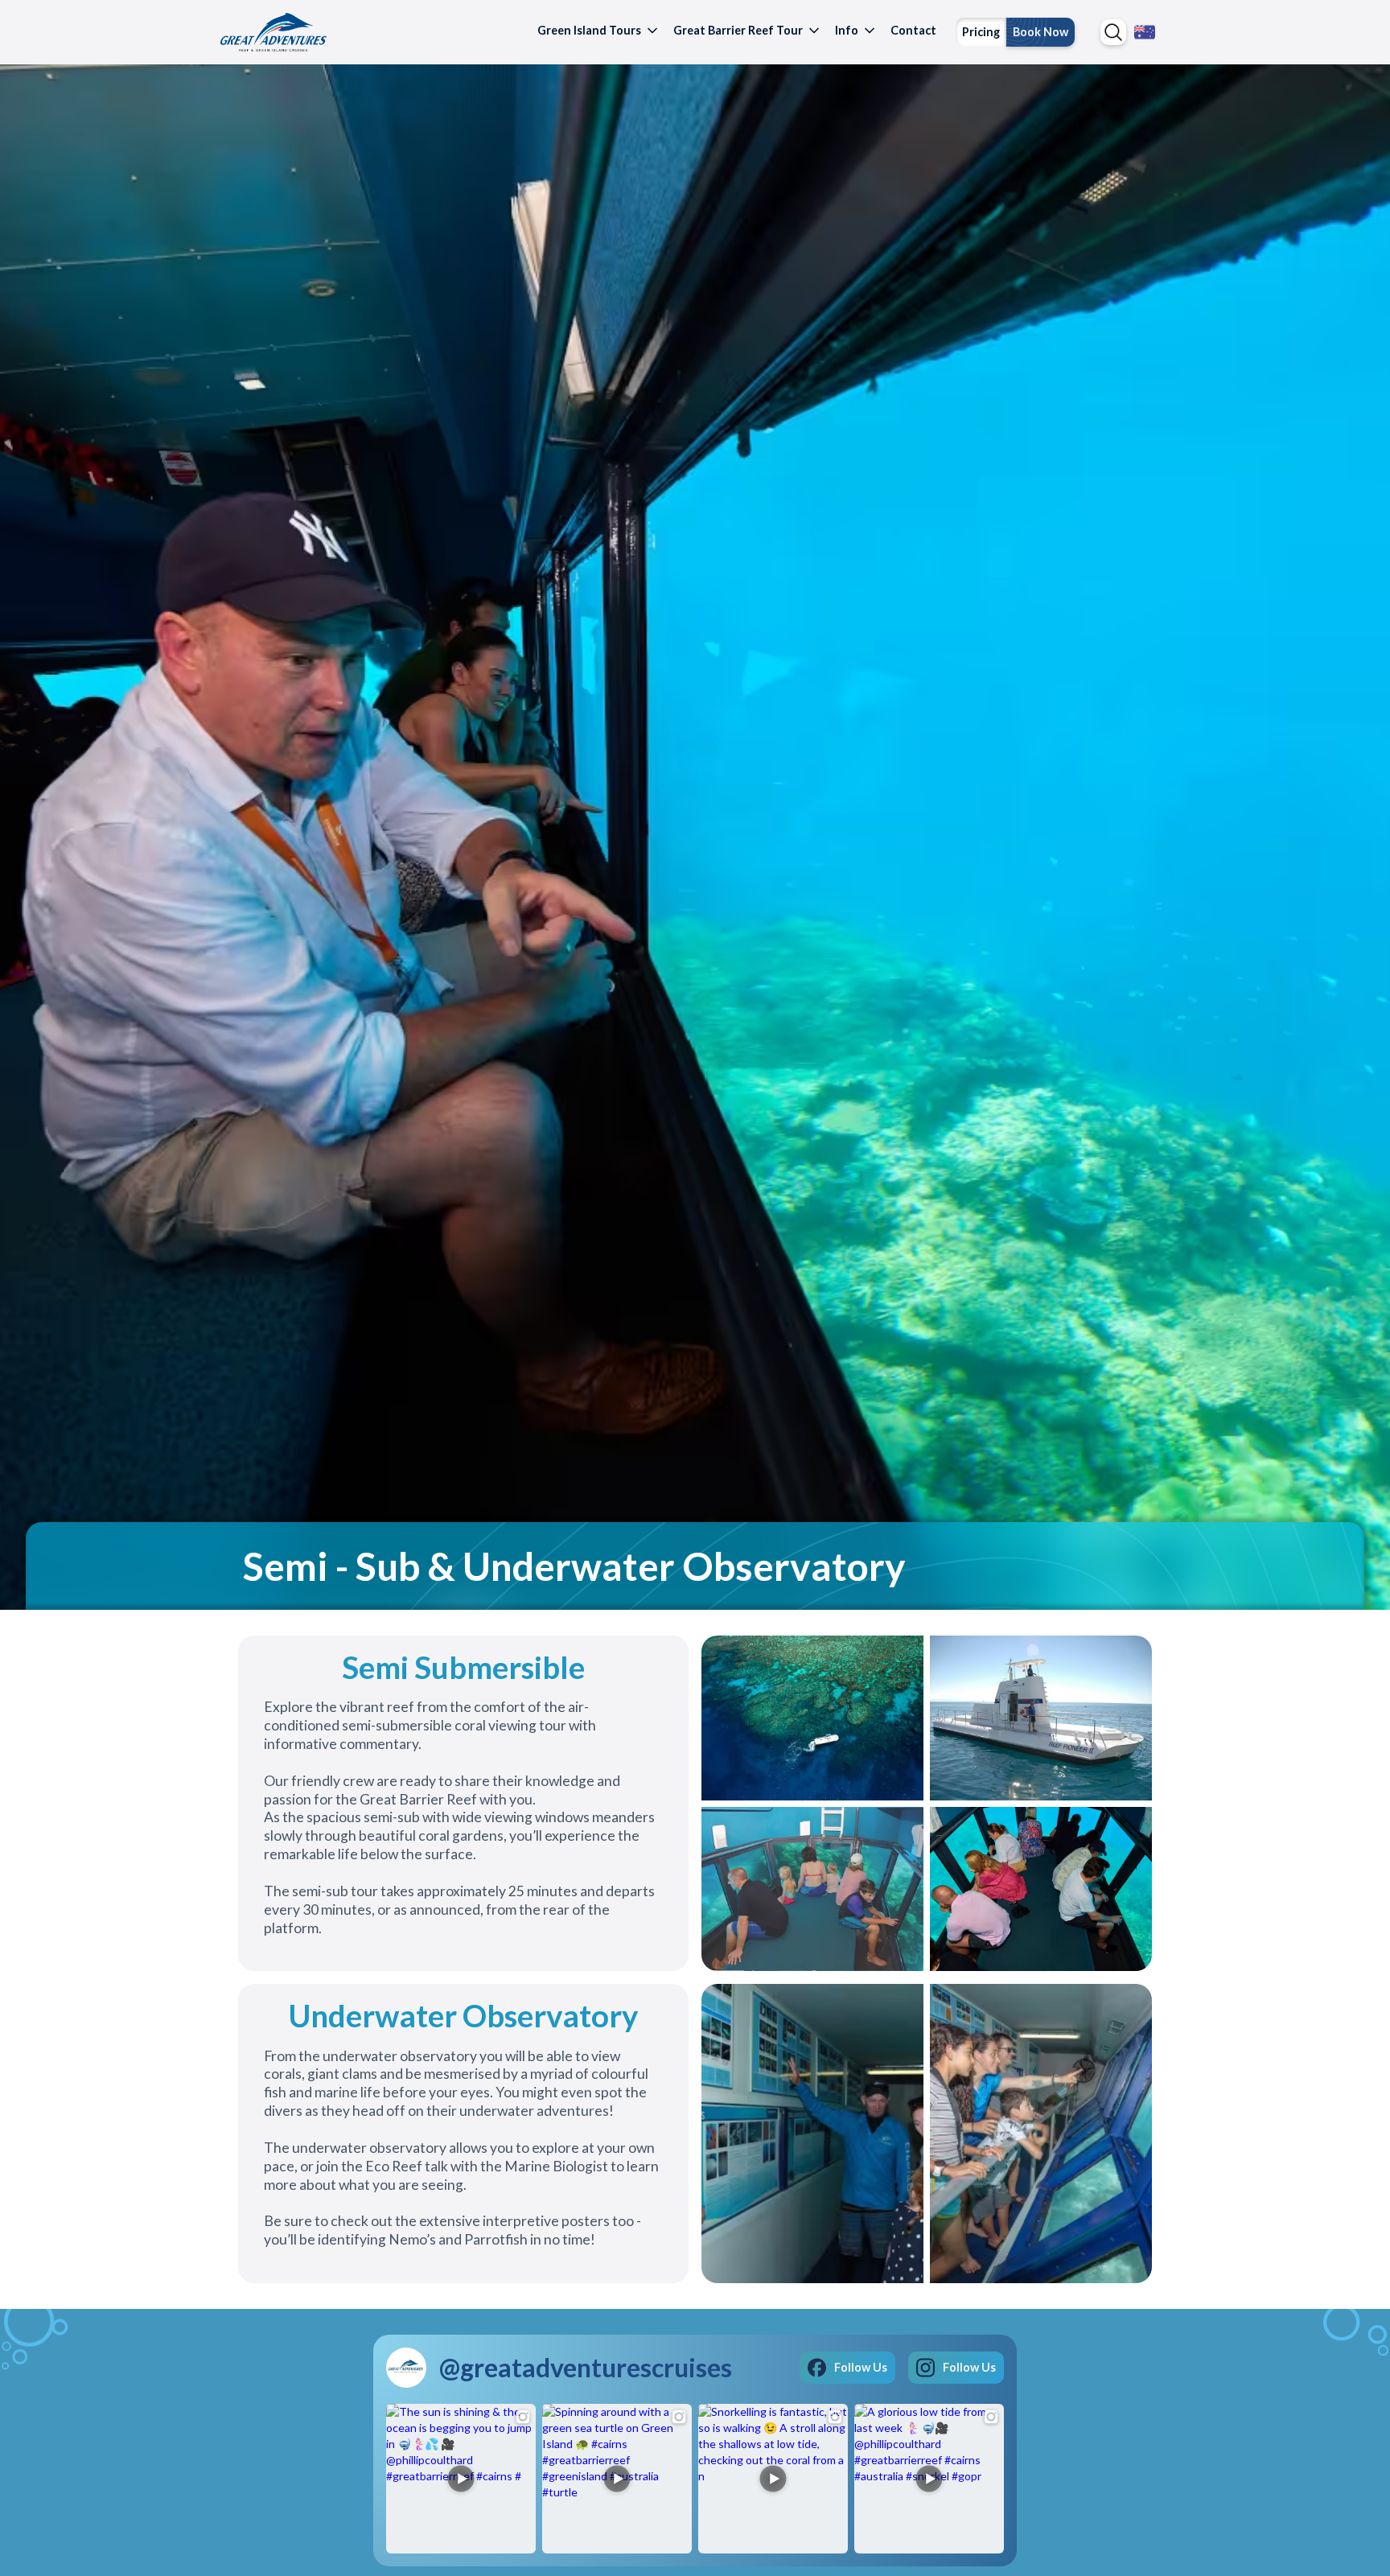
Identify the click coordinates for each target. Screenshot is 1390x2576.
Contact (913, 30)
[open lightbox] (812, 1716)
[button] (599, 32)
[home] (273, 32)
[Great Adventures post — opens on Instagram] (461, 2479)
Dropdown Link (1113, 32)
